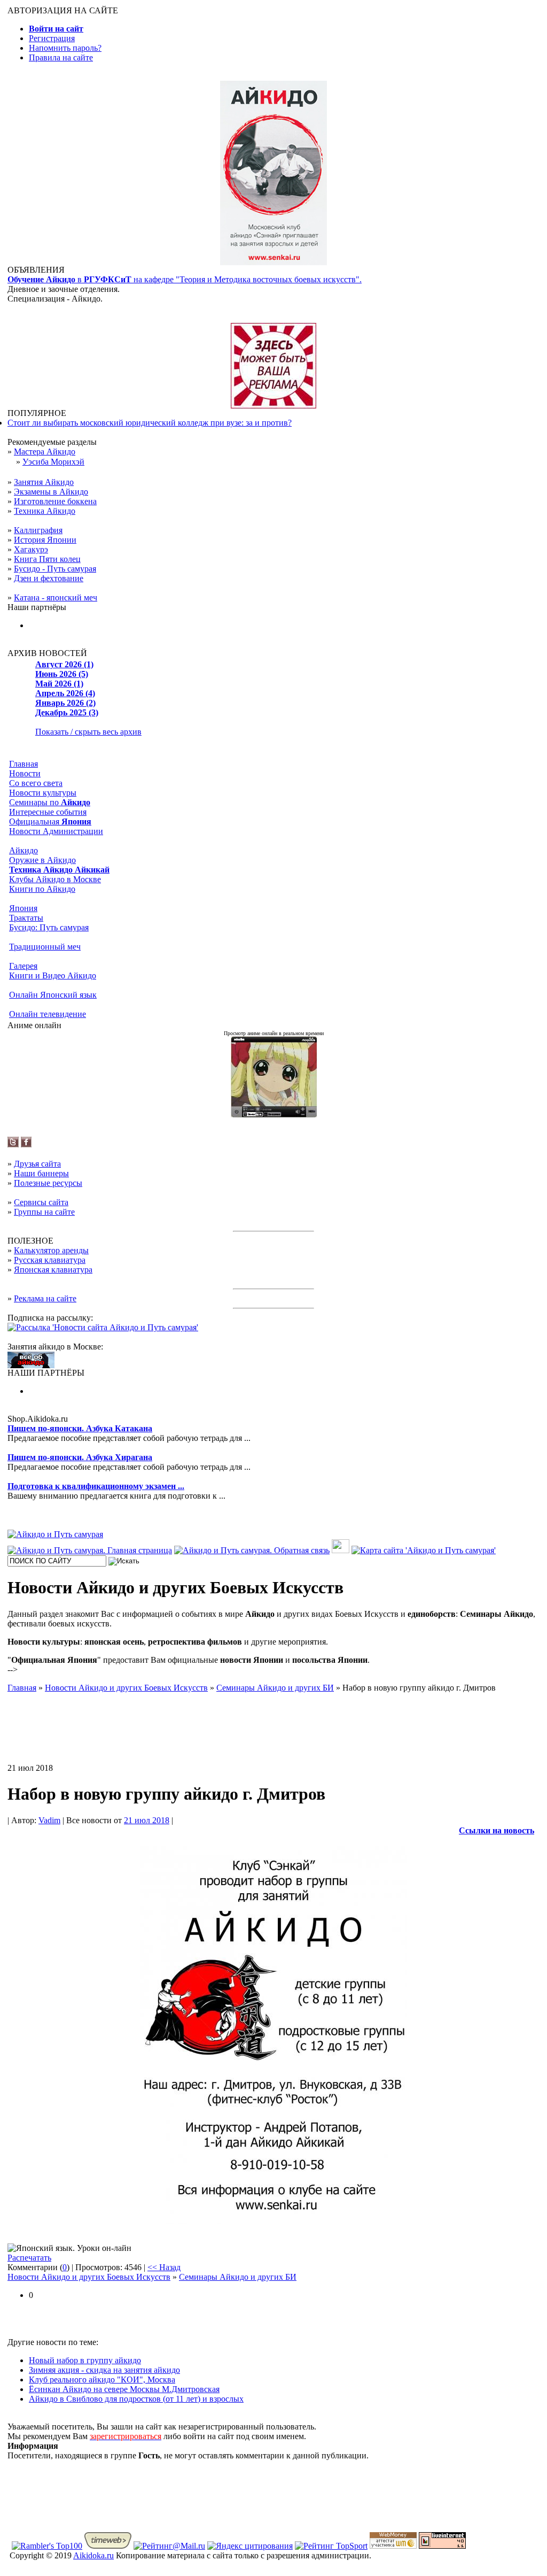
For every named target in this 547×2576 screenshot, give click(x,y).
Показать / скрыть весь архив (88, 732)
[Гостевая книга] (341, 1550)
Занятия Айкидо (44, 482)
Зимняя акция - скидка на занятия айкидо (104, 2370)
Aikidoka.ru (93, 2555)
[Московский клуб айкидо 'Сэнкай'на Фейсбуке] (26, 1144)
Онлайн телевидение (48, 1014)
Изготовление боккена (55, 501)
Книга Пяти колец (47, 559)
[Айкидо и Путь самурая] (55, 1534)
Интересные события (48, 812)
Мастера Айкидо (45, 452)
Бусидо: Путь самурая (49, 927)
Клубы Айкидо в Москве (55, 879)
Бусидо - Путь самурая (55, 569)
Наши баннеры (41, 1173)
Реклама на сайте (45, 1298)
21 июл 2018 (147, 1820)
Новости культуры (43, 793)
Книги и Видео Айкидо (53, 975)
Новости (25, 773)
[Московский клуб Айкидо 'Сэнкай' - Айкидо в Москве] (31, 1365)
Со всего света (36, 783)
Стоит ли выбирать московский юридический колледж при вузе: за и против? (150, 423)
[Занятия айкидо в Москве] (273, 262)
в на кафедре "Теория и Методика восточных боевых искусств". (185, 279)
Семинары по (50, 802)
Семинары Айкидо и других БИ (238, 2277)
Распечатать (29, 2258)
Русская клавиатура (50, 1260)
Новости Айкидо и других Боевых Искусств (89, 2277)
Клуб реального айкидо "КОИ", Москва (102, 2380)
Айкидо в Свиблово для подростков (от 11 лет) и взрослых (136, 2399)
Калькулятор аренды (51, 1250)
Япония (23, 908)
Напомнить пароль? (65, 48)
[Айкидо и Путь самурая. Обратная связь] (252, 1550)
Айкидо (24, 850)
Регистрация (52, 38)
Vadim (49, 1820)
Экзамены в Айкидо (51, 492)
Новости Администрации (56, 831)
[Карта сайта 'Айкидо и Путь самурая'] (424, 1550)
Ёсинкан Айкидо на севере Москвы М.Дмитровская (124, 2389)
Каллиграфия (38, 530)
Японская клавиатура (53, 1270)
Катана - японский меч (56, 597)
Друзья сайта (37, 1164)
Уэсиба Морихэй (53, 462)
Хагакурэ (31, 549)
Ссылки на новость (497, 1830)
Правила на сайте (61, 57)
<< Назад (164, 2267)
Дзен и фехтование (49, 578)
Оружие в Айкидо (42, 860)
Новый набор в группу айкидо (85, 2360)
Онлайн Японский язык (53, 995)
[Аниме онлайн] (274, 1115)
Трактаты (26, 918)
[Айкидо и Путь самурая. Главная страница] (90, 1550)
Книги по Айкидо (42, 889)
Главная (24, 764)
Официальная (50, 822)
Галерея (23, 966)
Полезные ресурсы (48, 1183)
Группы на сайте (44, 1212)
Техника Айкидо (45, 511)
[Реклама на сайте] (273, 406)
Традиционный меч (45, 947)
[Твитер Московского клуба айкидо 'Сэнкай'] (13, 1144)
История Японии (45, 540)
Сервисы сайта (41, 1202)
